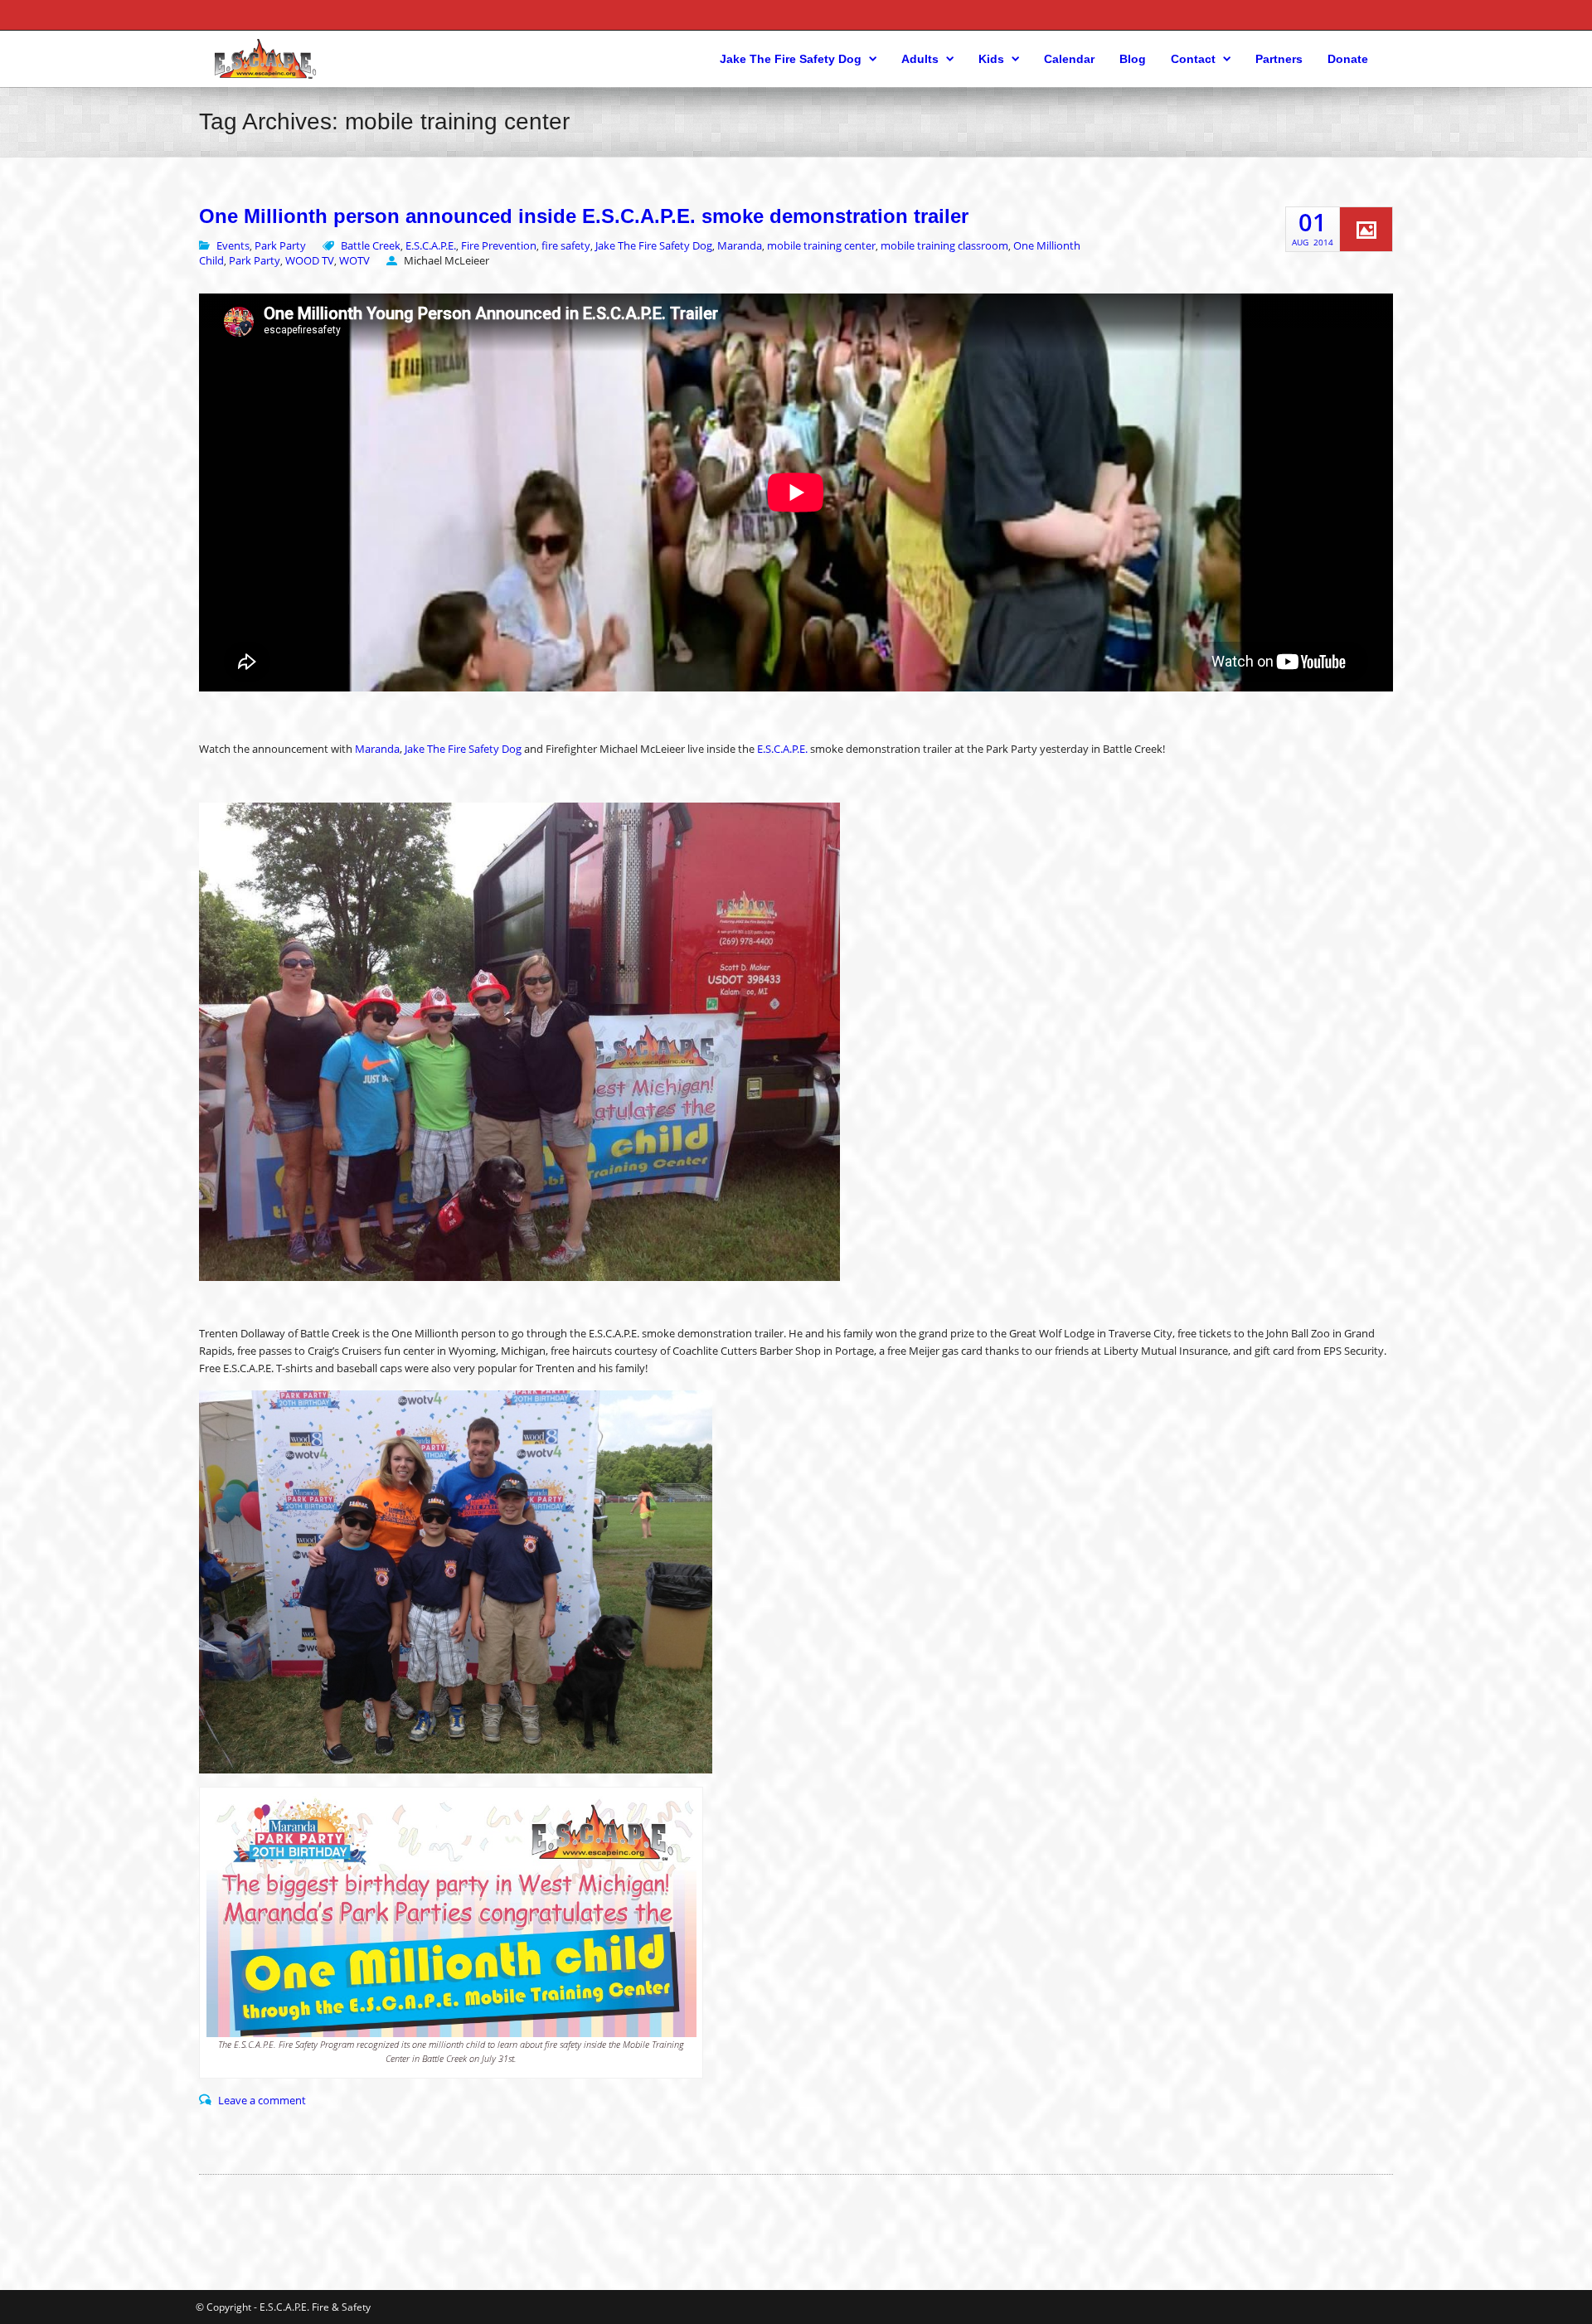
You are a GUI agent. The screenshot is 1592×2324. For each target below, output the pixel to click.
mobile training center (821, 245)
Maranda (740, 245)
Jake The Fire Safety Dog (791, 59)
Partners (1279, 59)
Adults (920, 59)
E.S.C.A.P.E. (431, 245)
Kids (991, 59)
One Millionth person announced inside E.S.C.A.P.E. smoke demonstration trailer (584, 216)
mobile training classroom (944, 245)
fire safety (566, 245)
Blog (1133, 59)
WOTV (354, 260)
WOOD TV (310, 260)
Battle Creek (371, 245)
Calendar (1069, 59)
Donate (1348, 59)
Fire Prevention (499, 245)
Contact (1193, 59)
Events (233, 245)
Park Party (280, 245)
